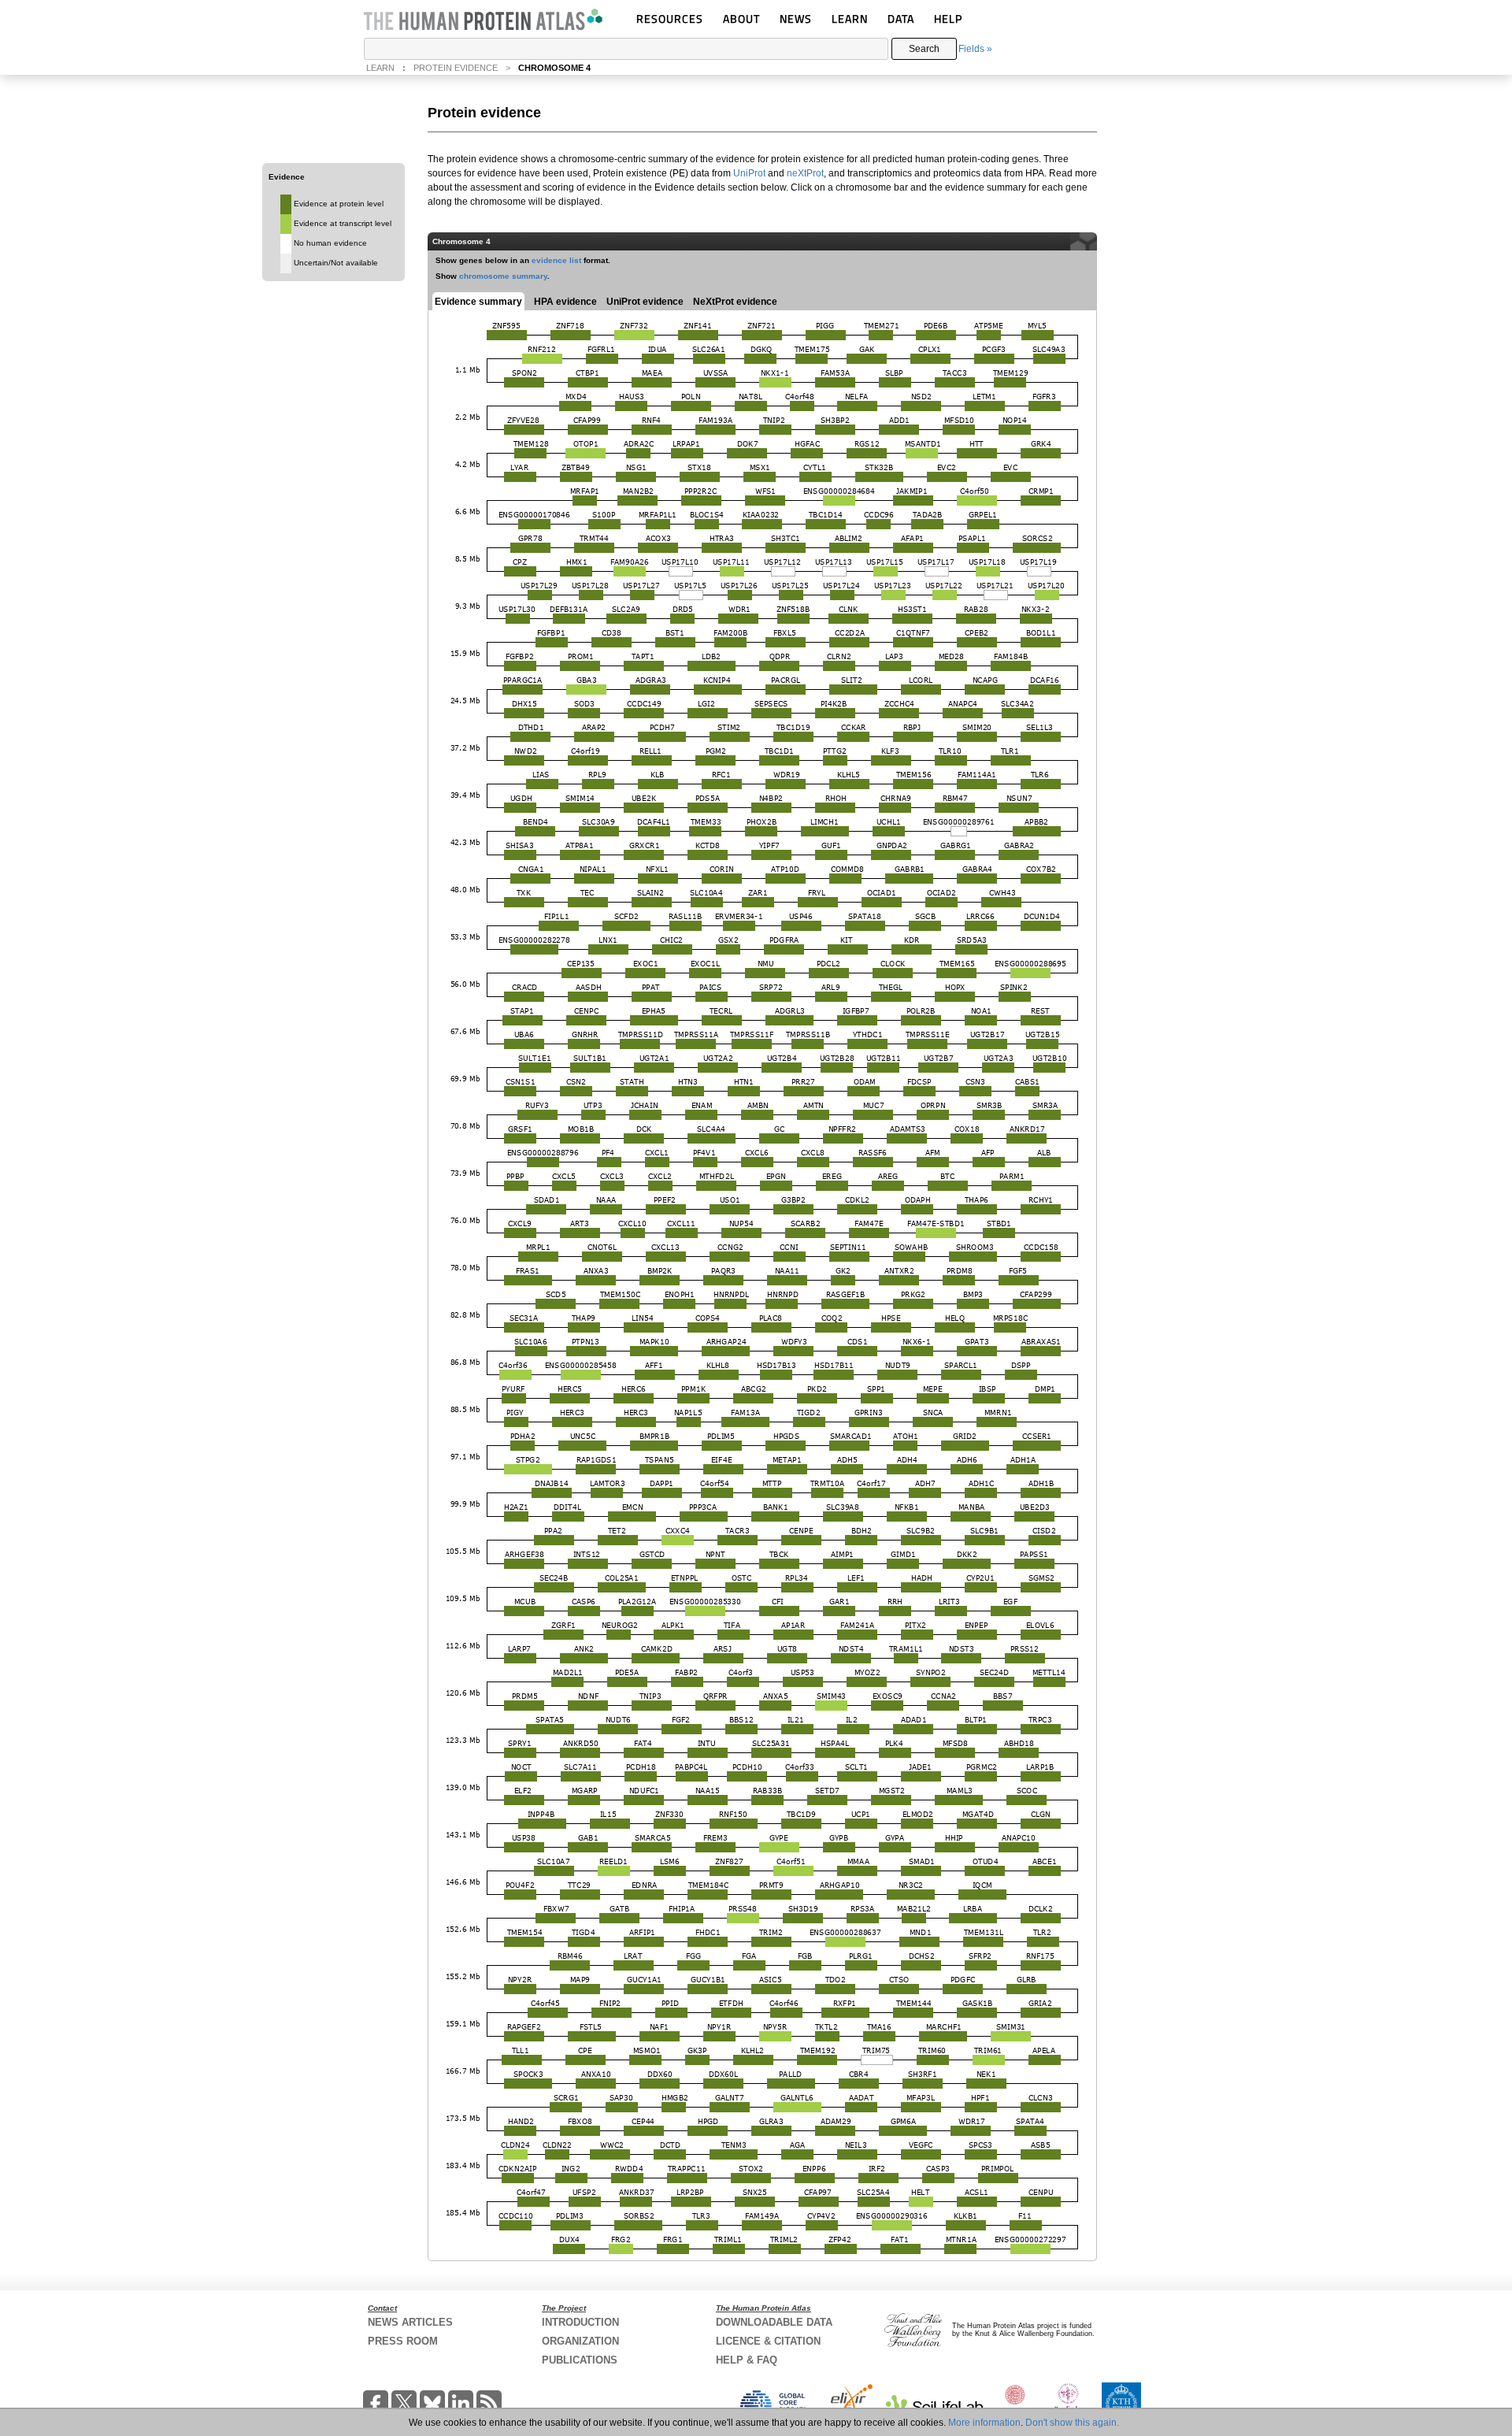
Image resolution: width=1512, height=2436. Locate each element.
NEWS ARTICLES (410, 2322)
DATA (901, 19)
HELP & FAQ (747, 2360)
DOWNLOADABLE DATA (774, 2322)
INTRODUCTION (580, 2322)
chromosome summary (503, 276)
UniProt (749, 173)
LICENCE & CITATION (768, 2341)
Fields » (975, 49)
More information (984, 2423)
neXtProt (805, 173)
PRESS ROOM (403, 2341)
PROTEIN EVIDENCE (456, 68)
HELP (948, 19)
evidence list (556, 260)
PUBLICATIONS (580, 2360)
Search (924, 49)
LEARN (850, 19)
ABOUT (741, 19)
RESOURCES (670, 19)
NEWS (796, 19)
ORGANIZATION (580, 2341)
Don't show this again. (1072, 2423)
